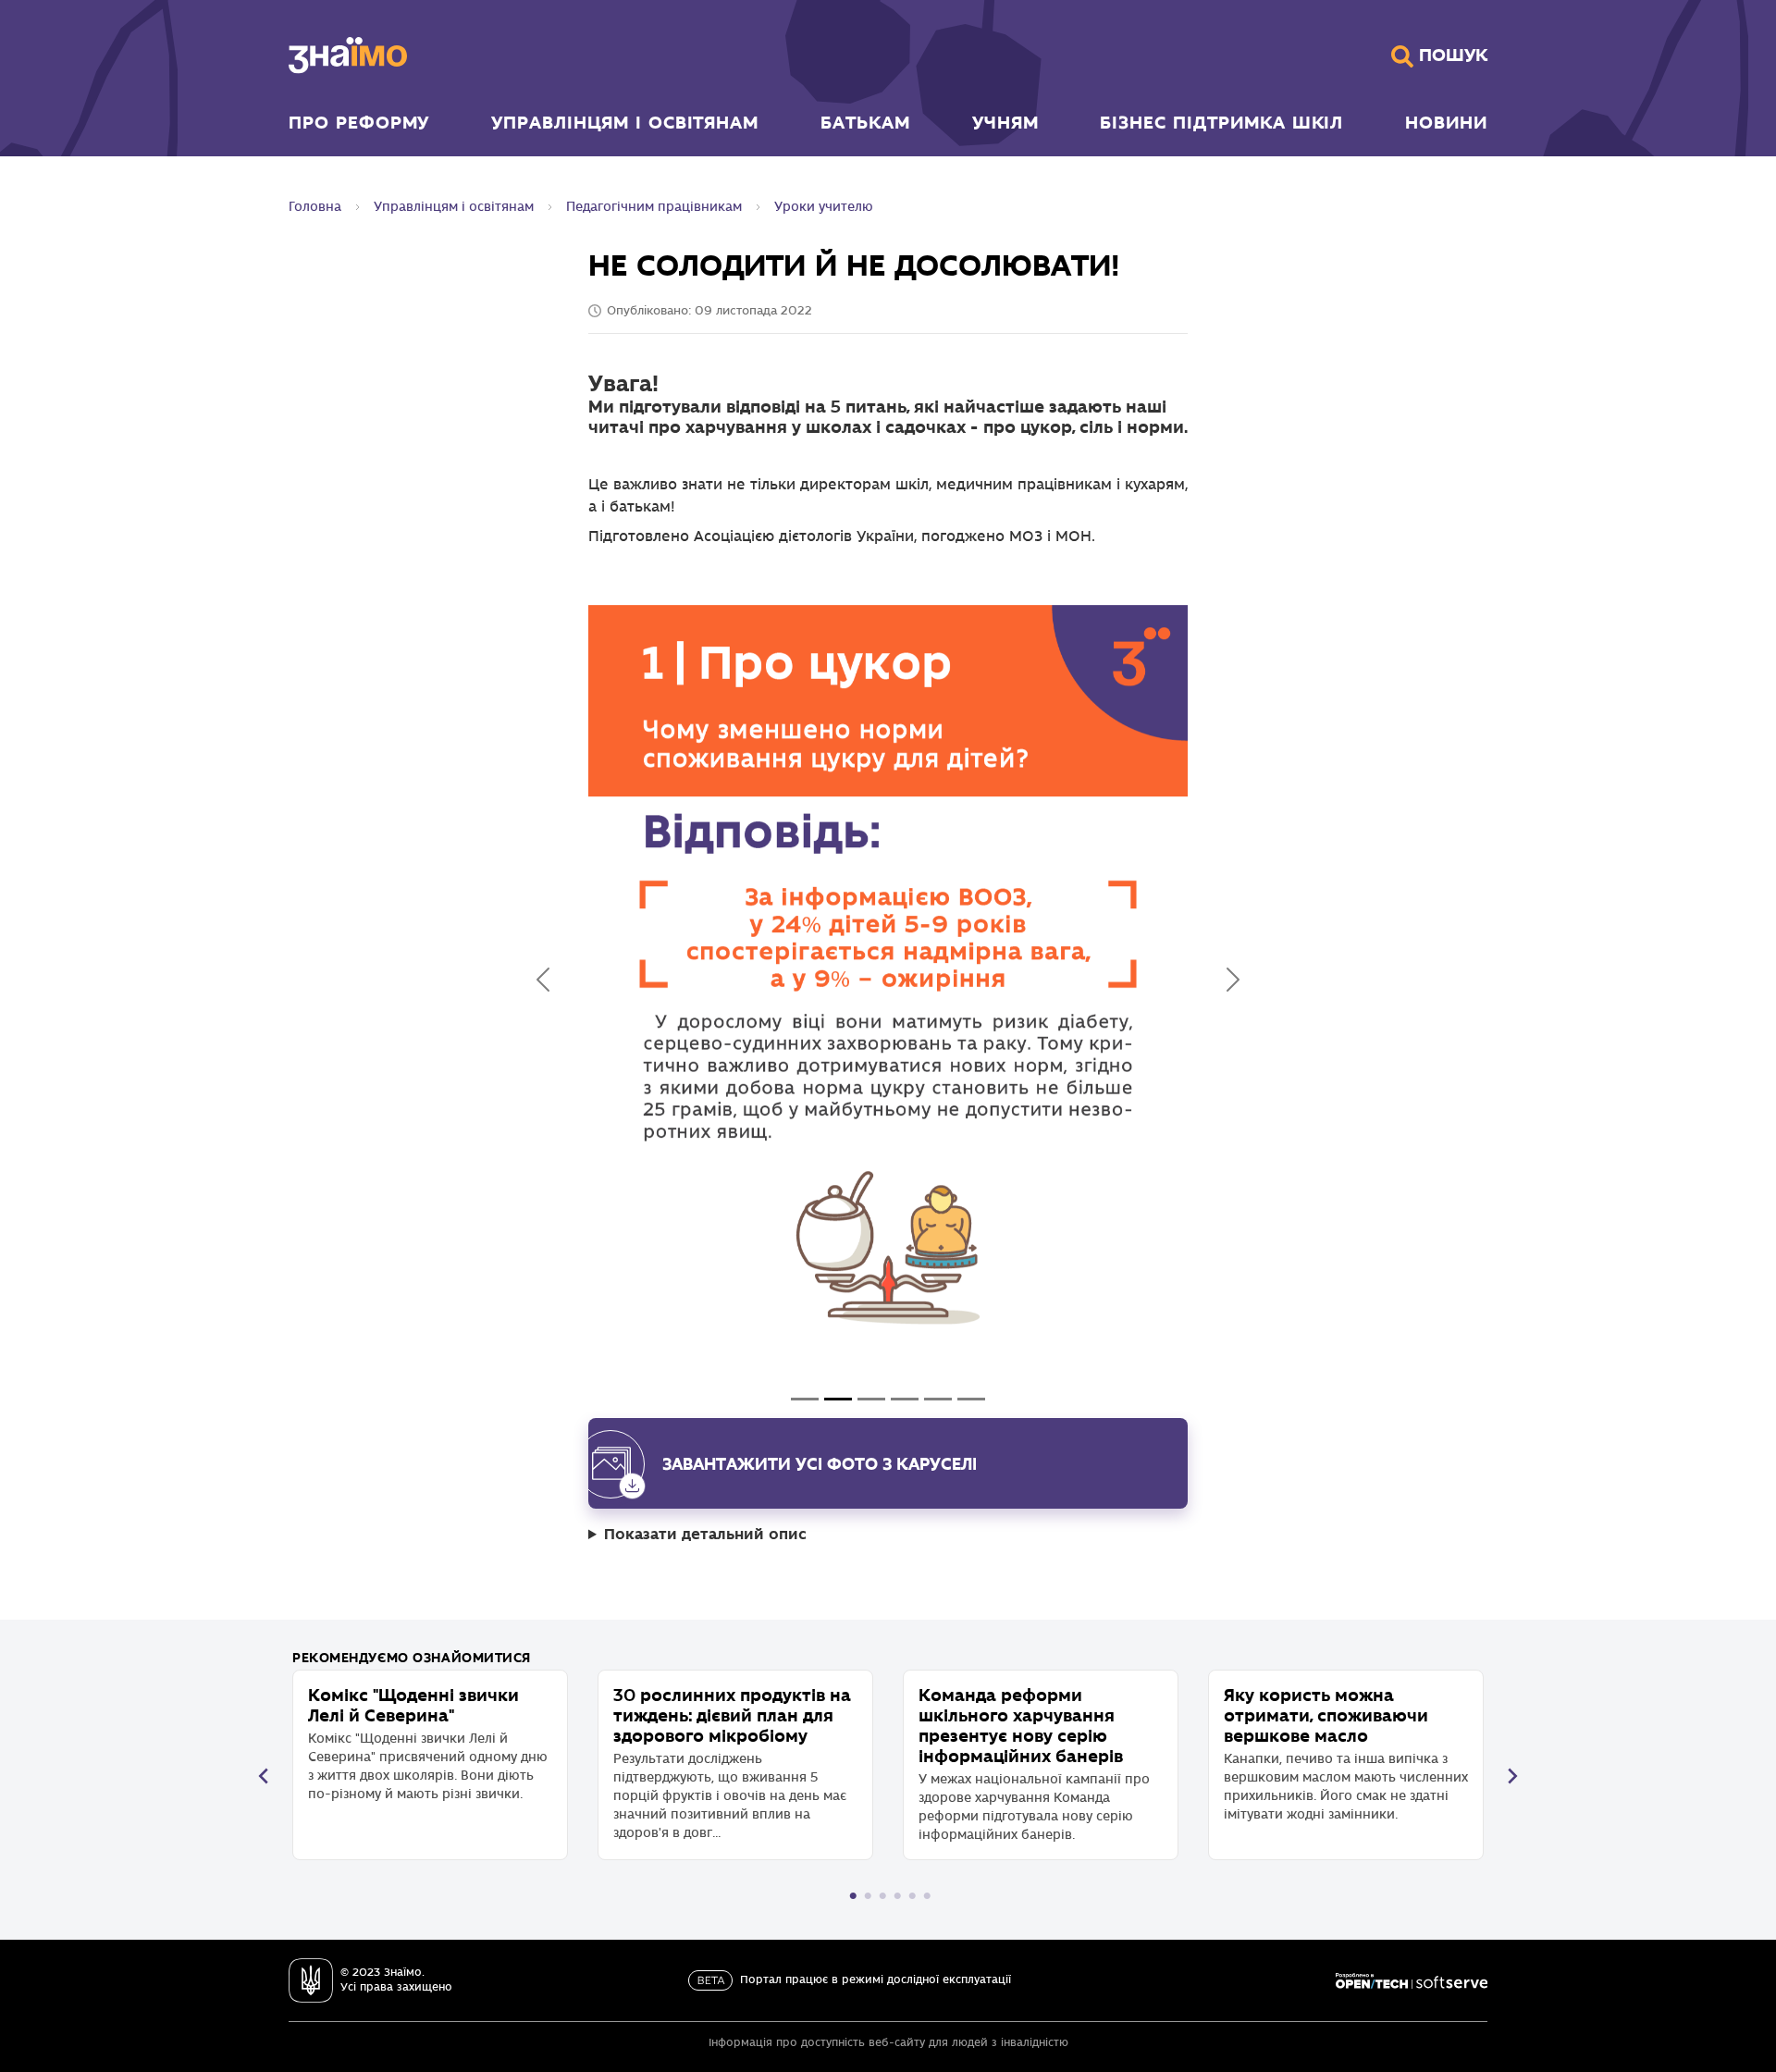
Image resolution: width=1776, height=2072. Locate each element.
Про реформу (359, 122)
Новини (1446, 122)
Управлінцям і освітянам (625, 122)
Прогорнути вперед (1512, 1776)
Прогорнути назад (264, 1776)
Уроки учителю (824, 207)
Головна (315, 207)
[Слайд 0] (805, 1399)
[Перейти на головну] (348, 55)
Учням (1005, 122)
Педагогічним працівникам (654, 207)
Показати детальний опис (705, 1534)
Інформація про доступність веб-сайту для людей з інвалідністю (888, 2043)
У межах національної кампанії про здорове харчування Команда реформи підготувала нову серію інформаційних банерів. (1034, 1764)
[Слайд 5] (971, 1399)
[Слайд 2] (871, 1399)
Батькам (865, 122)
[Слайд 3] (905, 1399)
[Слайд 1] (838, 1399)
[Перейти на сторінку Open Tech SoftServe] (1412, 1980)
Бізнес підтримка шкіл (1221, 122)
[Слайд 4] (938, 1399)
